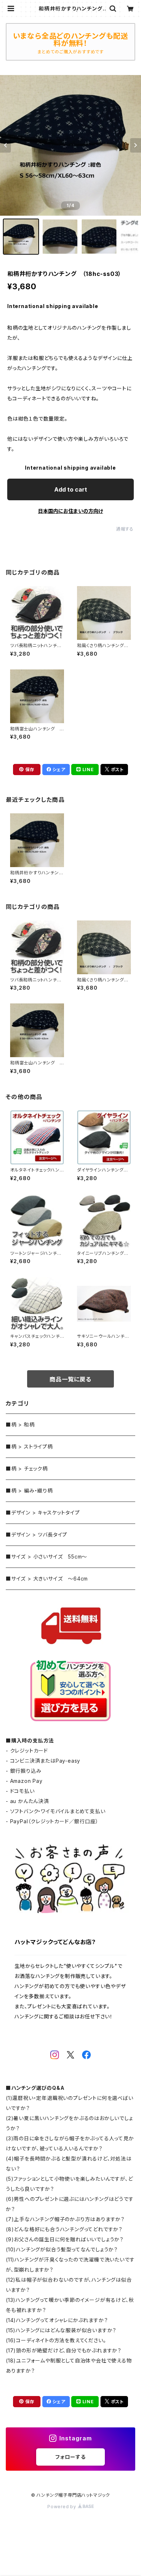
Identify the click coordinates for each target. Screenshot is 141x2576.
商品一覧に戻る (70, 1379)
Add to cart (71, 489)
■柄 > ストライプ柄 (29, 1447)
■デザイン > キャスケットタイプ (43, 1513)
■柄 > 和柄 (20, 1425)
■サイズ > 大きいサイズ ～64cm (47, 1579)
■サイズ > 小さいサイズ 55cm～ (46, 1557)
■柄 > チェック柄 (27, 1469)
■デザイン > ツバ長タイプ (37, 1535)
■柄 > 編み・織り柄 (29, 1491)
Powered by (63, 2507)
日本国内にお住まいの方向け (70, 511)
